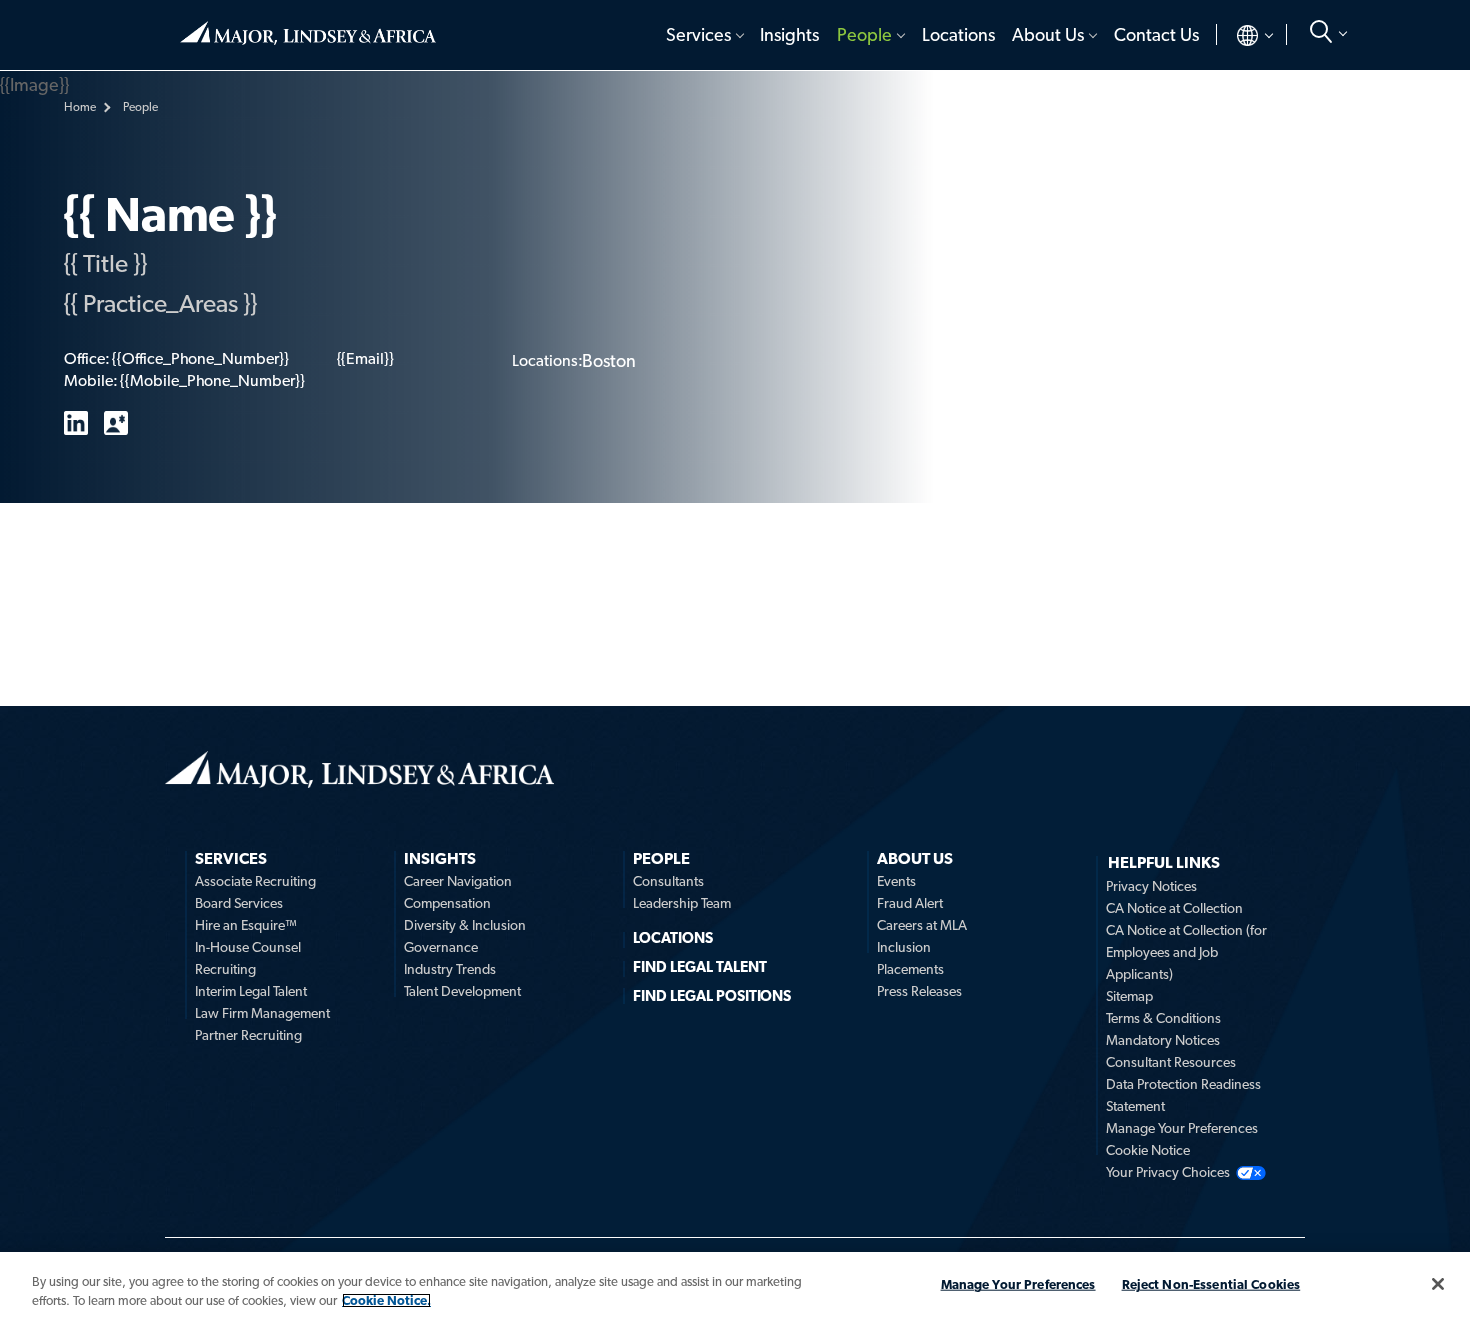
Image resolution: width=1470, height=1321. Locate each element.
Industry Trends (450, 969)
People (864, 34)
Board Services (239, 903)
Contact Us (1156, 34)
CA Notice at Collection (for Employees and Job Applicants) (1186, 952)
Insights (789, 34)
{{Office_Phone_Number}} (200, 358)
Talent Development (462, 991)
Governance (441, 947)
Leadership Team (682, 903)
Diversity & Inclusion (465, 925)
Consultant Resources (1171, 1062)
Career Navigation (458, 881)
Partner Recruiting (248, 1035)
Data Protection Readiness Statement (1183, 1095)
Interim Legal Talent (251, 991)
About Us (1048, 34)
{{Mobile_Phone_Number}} (212, 380)
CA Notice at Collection (1174, 908)
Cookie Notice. (386, 1300)
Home (308, 25)
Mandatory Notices (1163, 1040)
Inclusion (904, 947)
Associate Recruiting (255, 881)
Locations (958, 34)
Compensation (447, 903)
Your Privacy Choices (1168, 1172)
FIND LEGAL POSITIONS (712, 996)
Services (698, 34)
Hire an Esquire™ (246, 925)
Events (896, 881)
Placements (910, 969)
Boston (609, 360)
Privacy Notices (1151, 886)
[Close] (1438, 1284)
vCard (116, 423)
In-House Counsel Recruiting (248, 958)
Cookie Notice (1148, 1150)
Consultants (668, 881)
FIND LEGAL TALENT (700, 967)
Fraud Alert (910, 903)
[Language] (1238, 35)
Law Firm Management (262, 1013)
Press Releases (919, 991)
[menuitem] (703, 35)
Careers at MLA (922, 925)
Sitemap (1129, 996)
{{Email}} (365, 358)
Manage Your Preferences (1182, 1128)
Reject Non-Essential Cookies (1211, 1284)
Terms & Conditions (1163, 1018)
